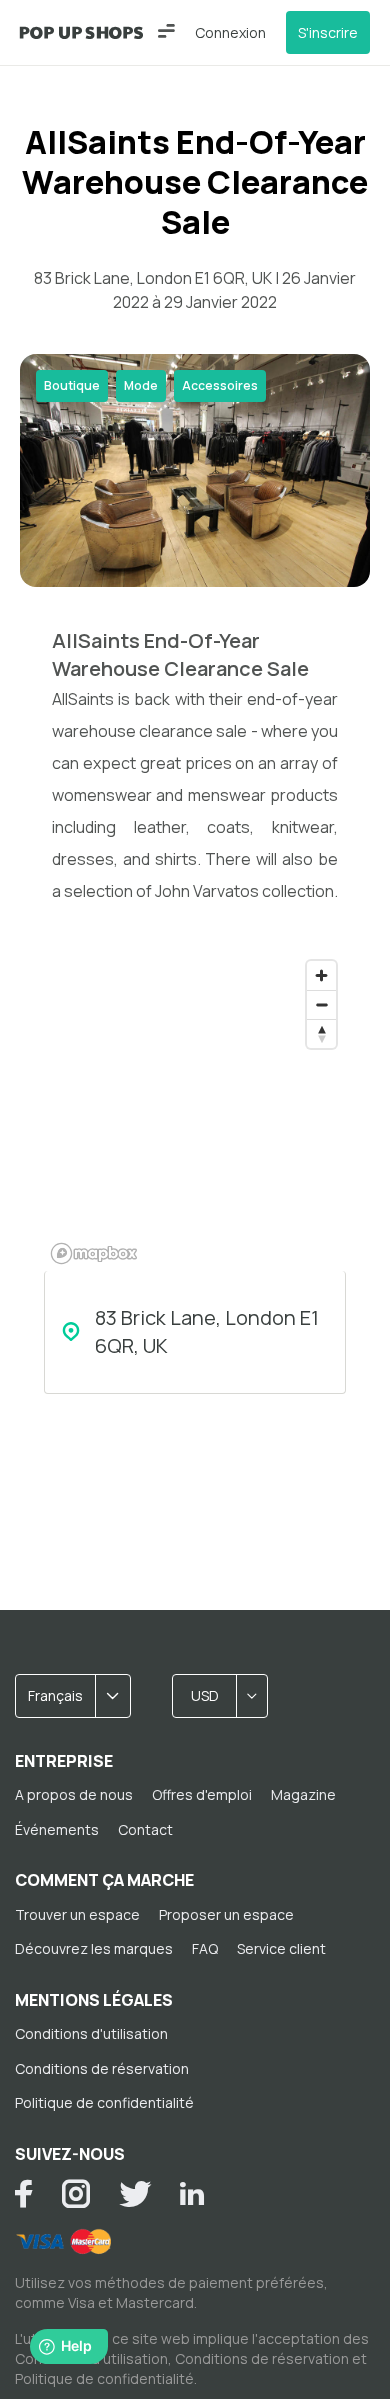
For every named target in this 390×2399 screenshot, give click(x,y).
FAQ (205, 1948)
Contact (145, 1829)
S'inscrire (328, 32)
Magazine (303, 1794)
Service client (281, 1948)
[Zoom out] (321, 1004)
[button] (166, 31)
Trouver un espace (77, 1914)
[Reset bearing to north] (321, 1033)
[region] (195, 1111)
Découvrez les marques (94, 1948)
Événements (57, 1829)
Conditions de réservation (102, 2068)
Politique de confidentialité (104, 2102)
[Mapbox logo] (94, 1253)
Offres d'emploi (202, 1794)
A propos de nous (74, 1794)
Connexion (230, 32)
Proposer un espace (226, 1914)
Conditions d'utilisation (91, 2033)
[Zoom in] (321, 975)
